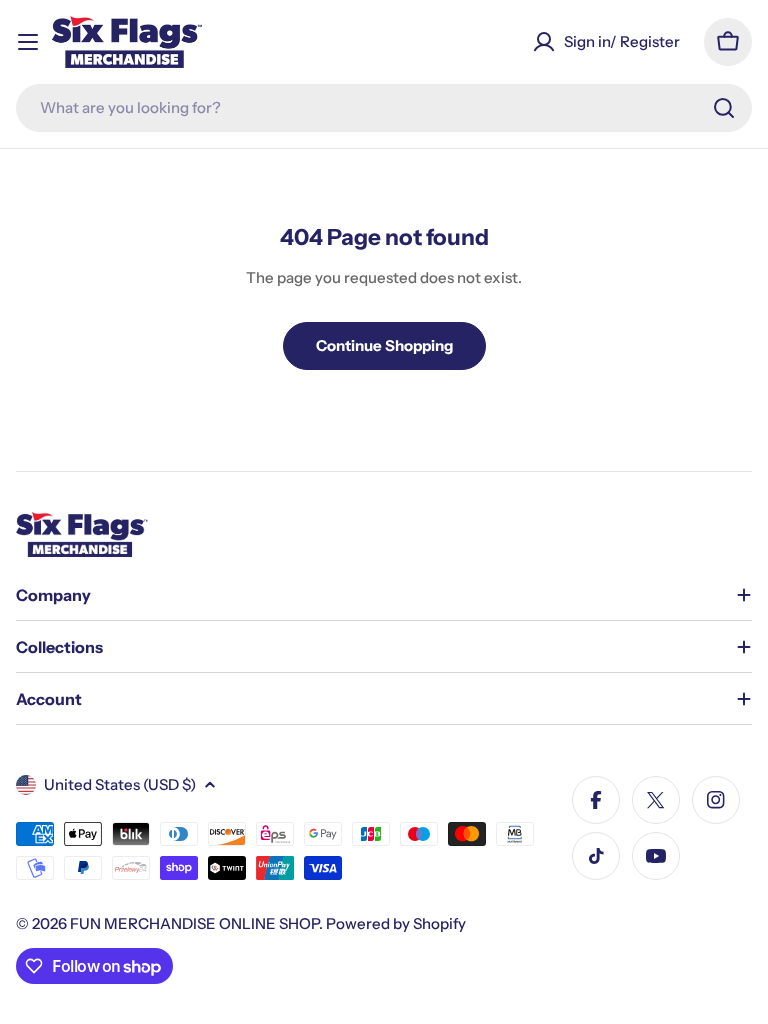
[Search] (724, 108)
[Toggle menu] (28, 42)
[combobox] (384, 108)
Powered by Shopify (396, 923)
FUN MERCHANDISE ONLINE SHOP (194, 923)
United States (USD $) (120, 784)
